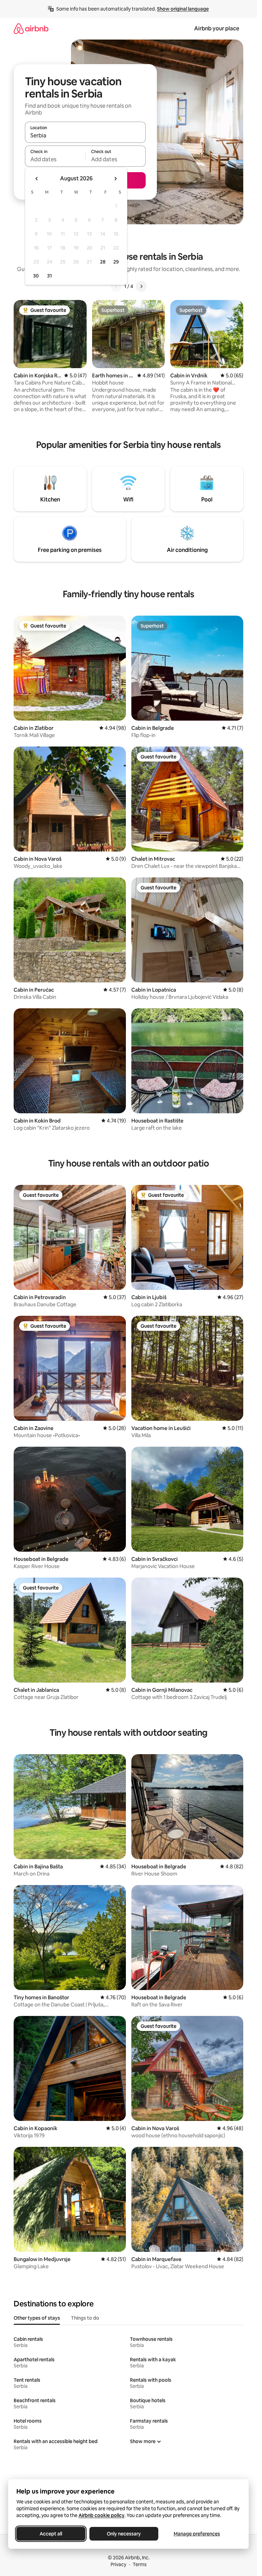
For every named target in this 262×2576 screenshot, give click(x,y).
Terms (140, 2564)
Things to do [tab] (85, 2318)
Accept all (51, 2534)
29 (116, 262)
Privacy (118, 2564)
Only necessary (124, 2534)
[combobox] (85, 135)
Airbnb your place (217, 28)
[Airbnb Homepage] (31, 28)
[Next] (141, 286)
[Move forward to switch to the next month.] (115, 179)
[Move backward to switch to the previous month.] (37, 179)
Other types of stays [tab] (37, 2318)
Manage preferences (197, 2534)
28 (103, 262)
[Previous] (116, 286)
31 (49, 276)
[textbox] (55, 159)
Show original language (183, 9)
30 (36, 276)
